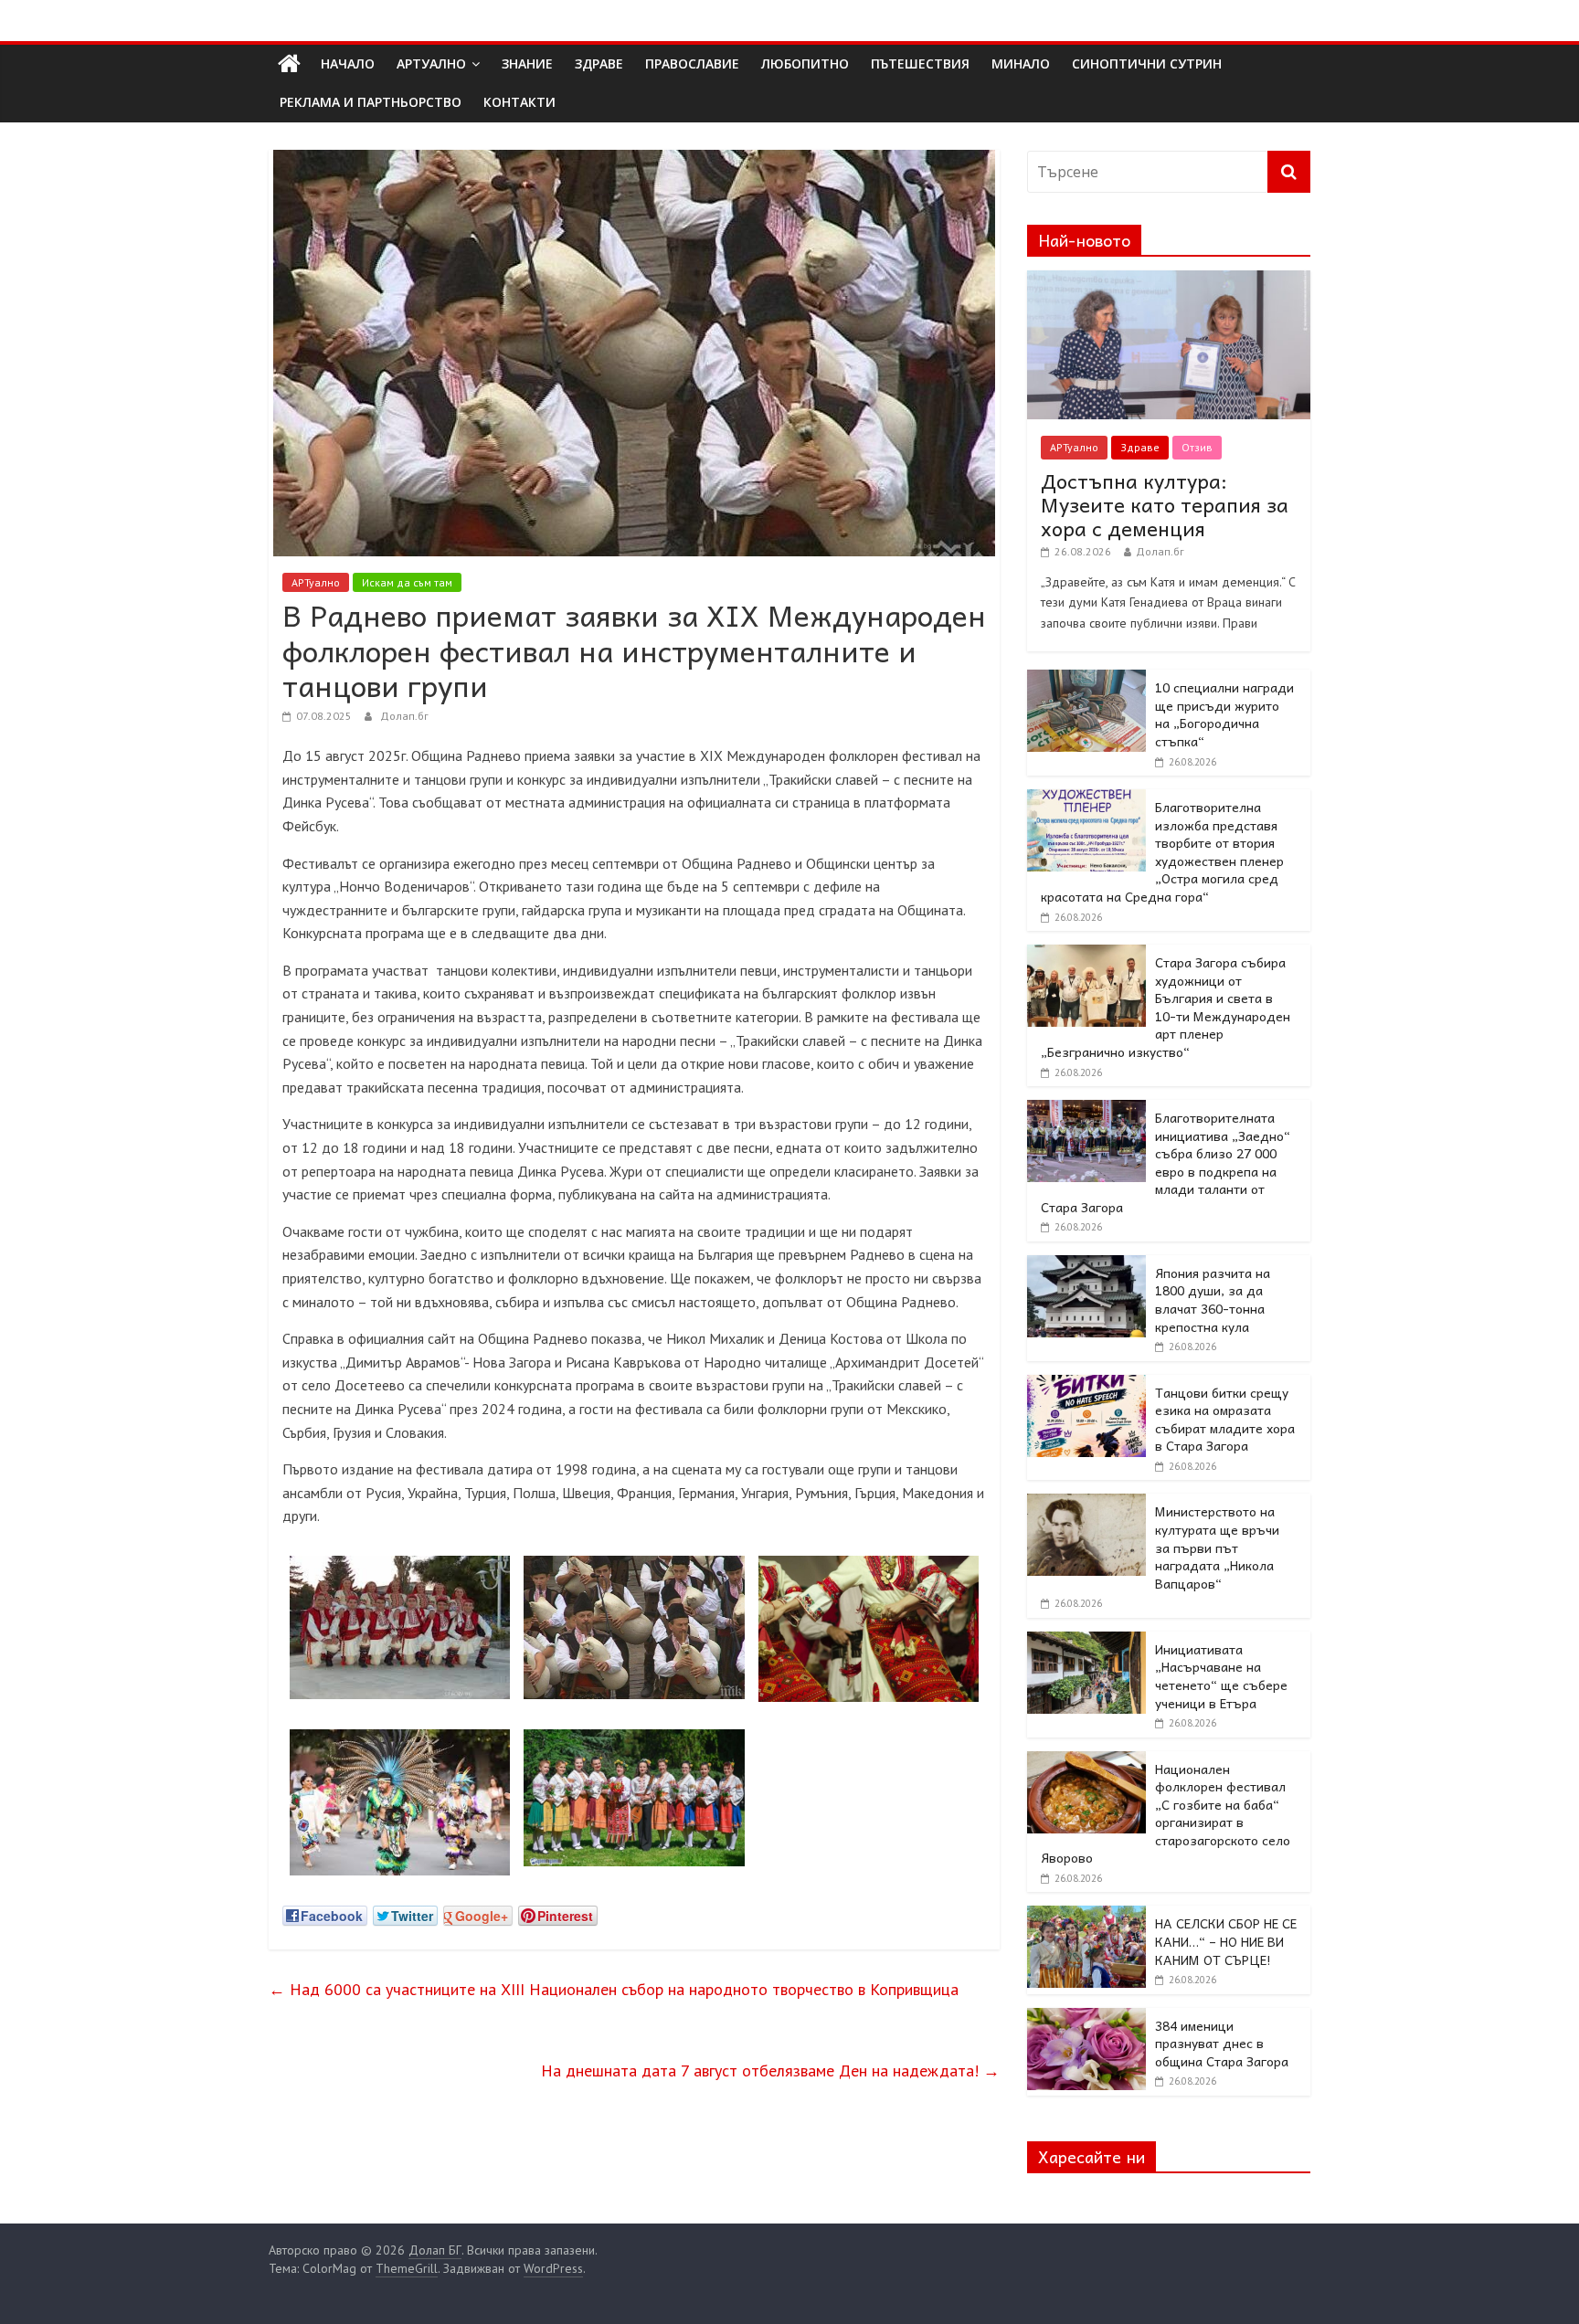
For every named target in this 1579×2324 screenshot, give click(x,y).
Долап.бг (404, 716)
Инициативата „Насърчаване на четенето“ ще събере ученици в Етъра (1221, 1676)
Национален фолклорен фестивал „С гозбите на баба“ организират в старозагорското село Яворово (1166, 1813)
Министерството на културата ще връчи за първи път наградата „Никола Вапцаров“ (1217, 1547)
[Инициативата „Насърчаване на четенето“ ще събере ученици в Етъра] (1086, 1642)
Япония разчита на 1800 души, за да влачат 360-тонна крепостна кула (1213, 1299)
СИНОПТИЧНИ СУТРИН (1147, 63)
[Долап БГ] (289, 64)
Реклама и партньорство (371, 102)
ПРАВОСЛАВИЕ (692, 63)
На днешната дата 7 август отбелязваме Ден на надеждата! (770, 2070)
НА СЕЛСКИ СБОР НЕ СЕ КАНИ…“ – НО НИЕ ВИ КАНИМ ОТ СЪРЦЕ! (1226, 1941)
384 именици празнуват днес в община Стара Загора (1222, 2043)
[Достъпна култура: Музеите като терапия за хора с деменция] (1169, 280)
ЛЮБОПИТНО (805, 63)
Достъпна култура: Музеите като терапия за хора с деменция (1165, 505)
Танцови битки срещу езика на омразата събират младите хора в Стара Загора (1225, 1419)
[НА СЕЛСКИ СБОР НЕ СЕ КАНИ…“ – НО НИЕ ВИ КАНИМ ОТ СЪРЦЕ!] (1086, 1916)
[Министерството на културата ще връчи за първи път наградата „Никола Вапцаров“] (1086, 1504)
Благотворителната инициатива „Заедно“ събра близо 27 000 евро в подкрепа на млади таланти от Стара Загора (1166, 1162)
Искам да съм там (407, 582)
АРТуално (431, 63)
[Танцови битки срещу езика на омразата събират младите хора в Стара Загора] (1086, 1385)
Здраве (1140, 447)
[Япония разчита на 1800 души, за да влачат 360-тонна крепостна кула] (1086, 1265)
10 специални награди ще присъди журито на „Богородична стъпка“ (1224, 714)
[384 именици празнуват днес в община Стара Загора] (1086, 2018)
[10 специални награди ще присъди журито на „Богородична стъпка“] (1086, 680)
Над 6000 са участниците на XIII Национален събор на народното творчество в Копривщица (614, 1989)
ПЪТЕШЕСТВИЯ (920, 63)
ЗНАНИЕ (527, 63)
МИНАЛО (1021, 63)
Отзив (1197, 447)
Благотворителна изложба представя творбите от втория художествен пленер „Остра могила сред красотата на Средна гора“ (1162, 851)
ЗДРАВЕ (599, 63)
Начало (348, 63)
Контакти (519, 102)
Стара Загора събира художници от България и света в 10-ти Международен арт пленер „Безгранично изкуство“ (1166, 1007)
